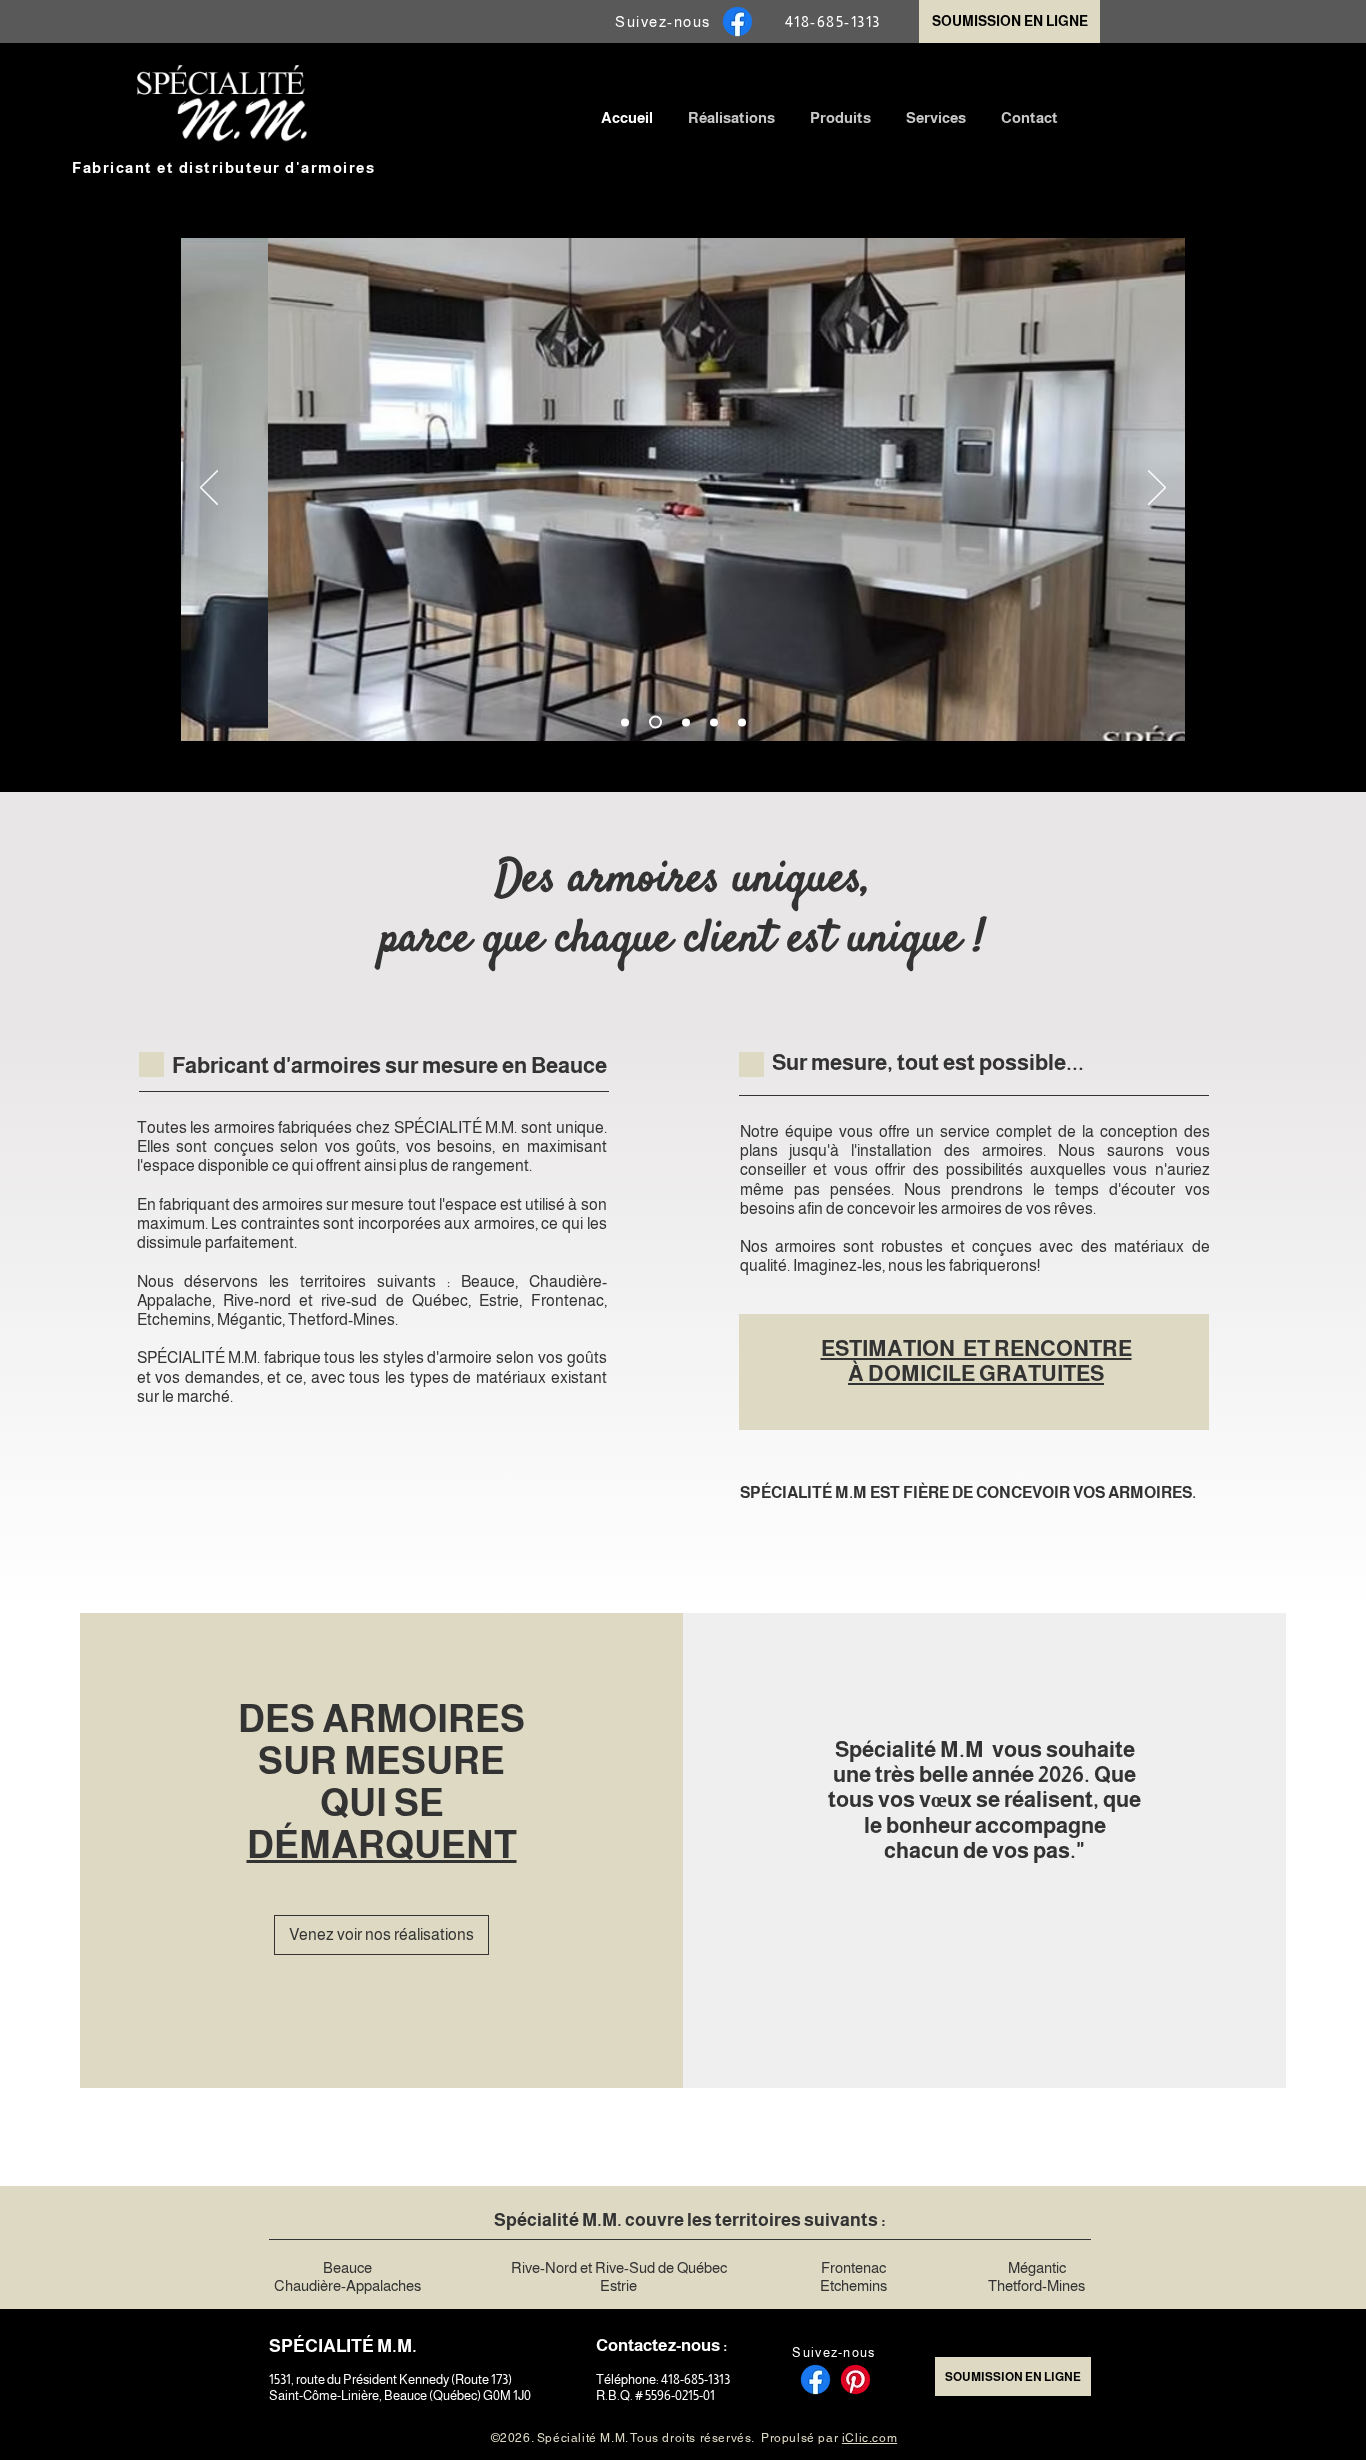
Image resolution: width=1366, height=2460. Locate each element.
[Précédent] (209, 489)
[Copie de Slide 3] (714, 722)
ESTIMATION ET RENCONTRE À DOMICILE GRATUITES (976, 1361)
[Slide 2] (655, 722)
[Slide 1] (625, 722)
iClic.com (869, 2438)
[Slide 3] (686, 722)
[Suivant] (1157, 489)
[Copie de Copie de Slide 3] (742, 722)
